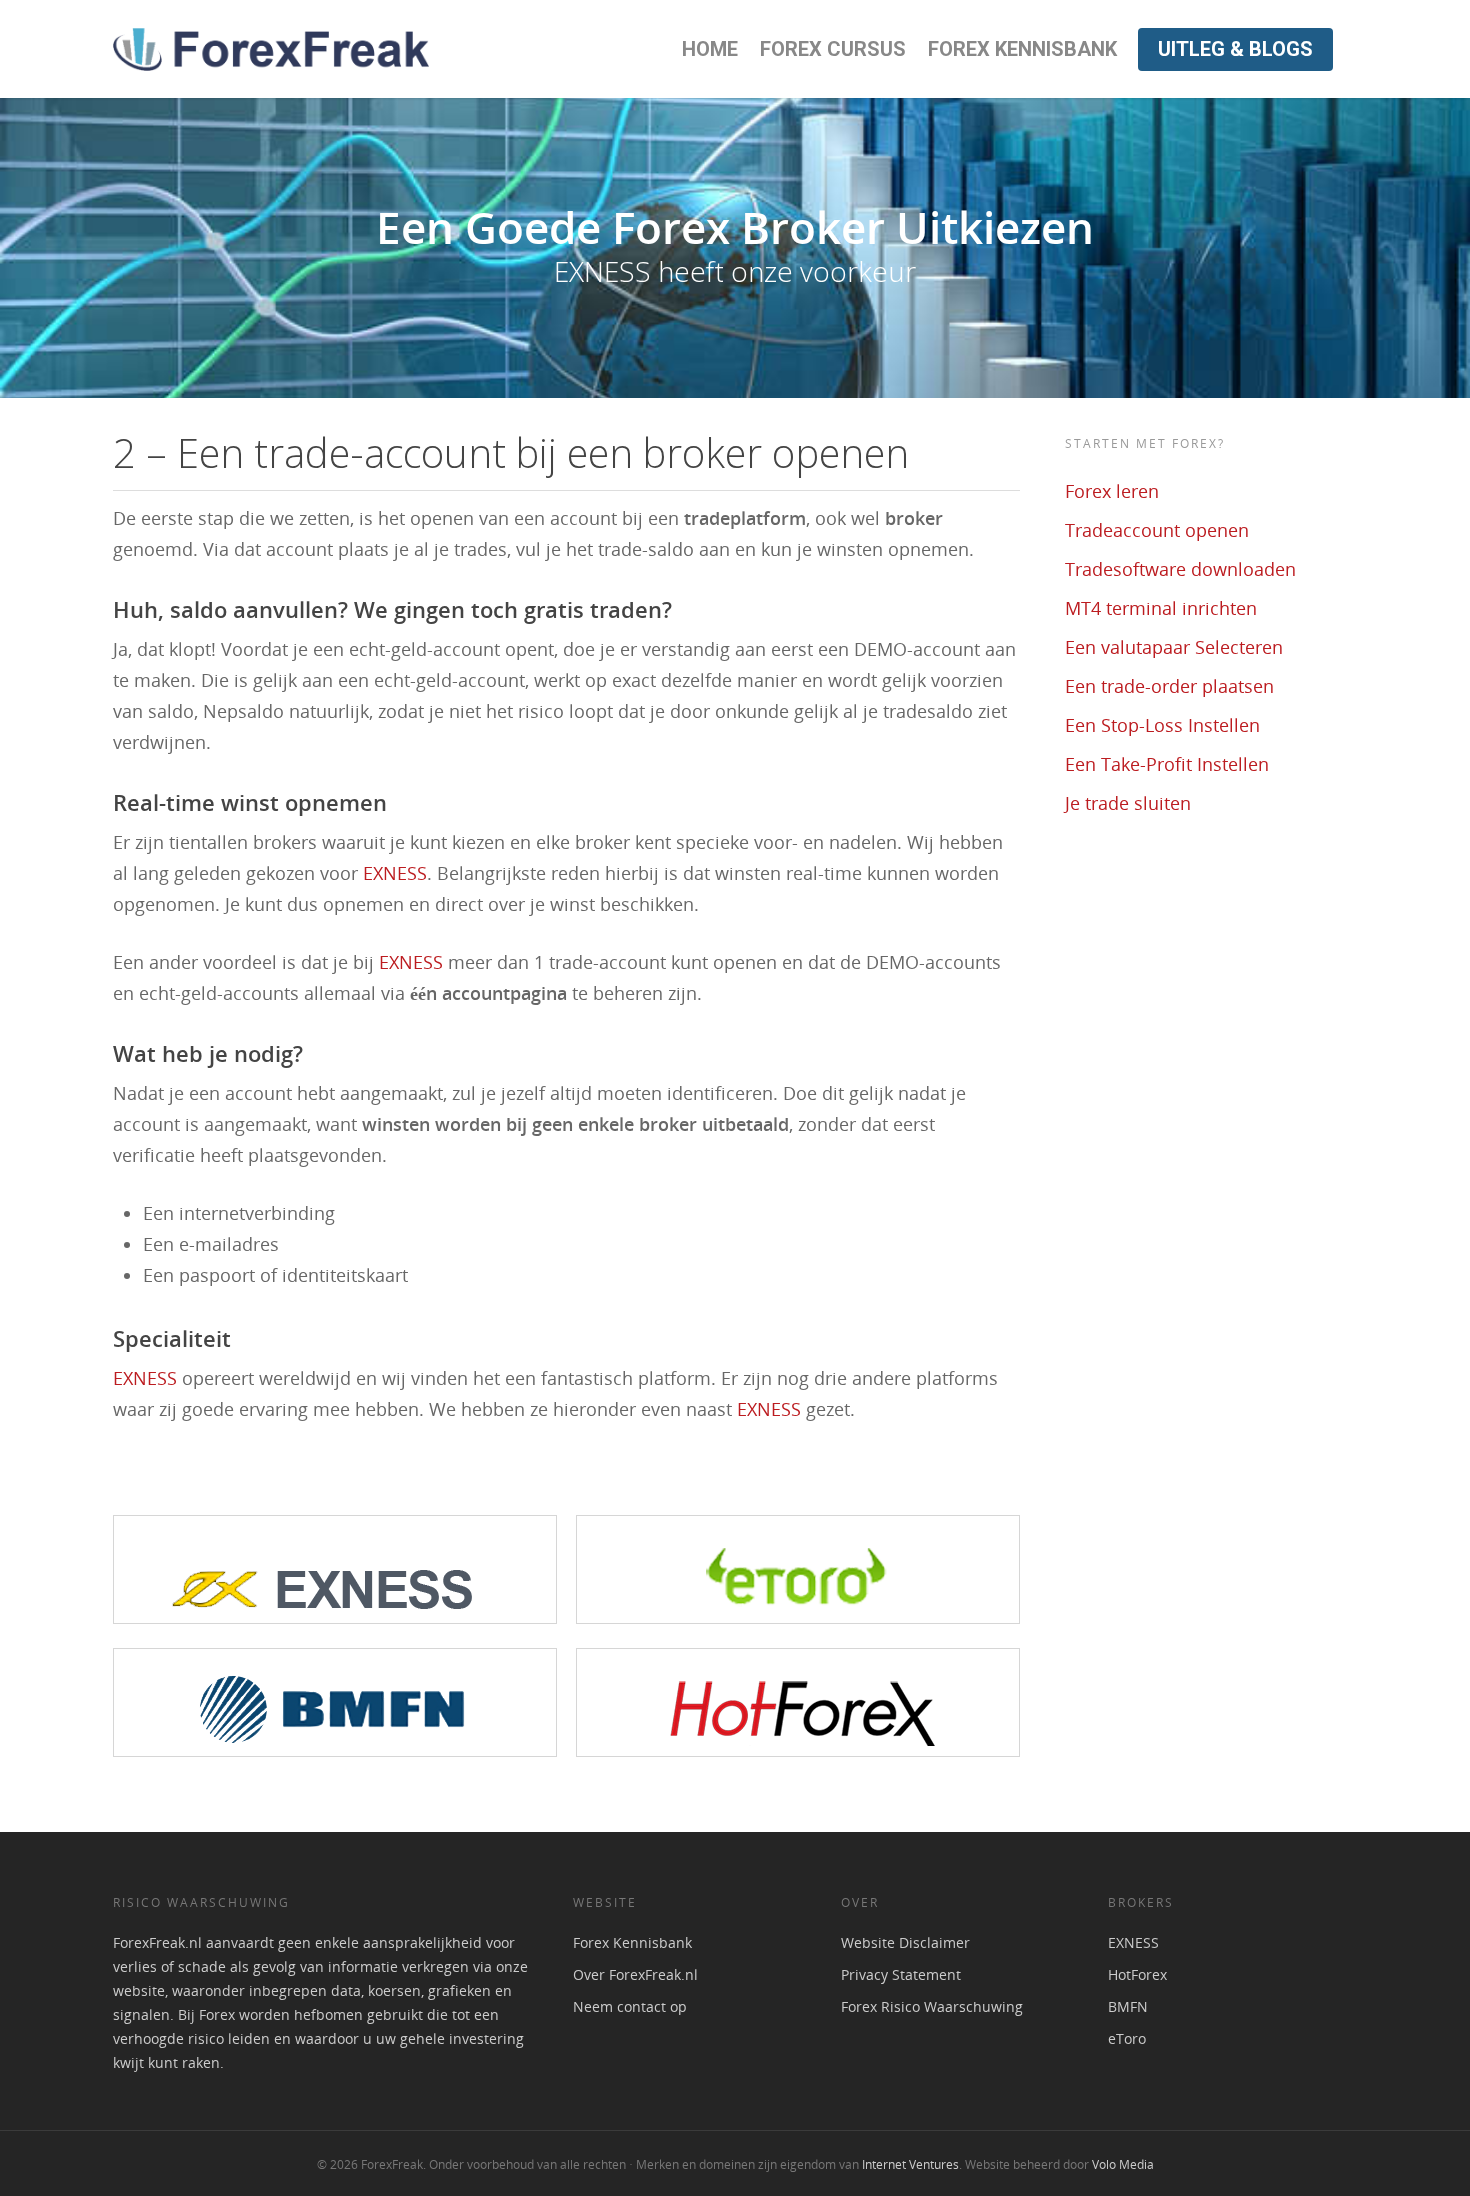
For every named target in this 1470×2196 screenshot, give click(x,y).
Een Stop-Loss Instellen (1162, 725)
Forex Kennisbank (632, 1942)
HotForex (1137, 1974)
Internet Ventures (910, 2164)
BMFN (1128, 2006)
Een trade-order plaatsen (1169, 686)
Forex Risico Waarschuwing (932, 2006)
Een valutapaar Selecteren (1174, 647)
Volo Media (1123, 2164)
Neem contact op (630, 2006)
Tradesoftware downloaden (1180, 569)
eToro (1127, 2038)
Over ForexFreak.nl (635, 1974)
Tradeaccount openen (1157, 530)
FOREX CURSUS (833, 49)
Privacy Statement (901, 1974)
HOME (710, 49)
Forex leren (1112, 491)
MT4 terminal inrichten (1161, 608)
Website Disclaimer (905, 1942)
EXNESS (395, 873)
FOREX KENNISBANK (1022, 49)
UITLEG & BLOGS (1235, 49)
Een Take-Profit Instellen (1167, 764)
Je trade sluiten (1128, 803)
